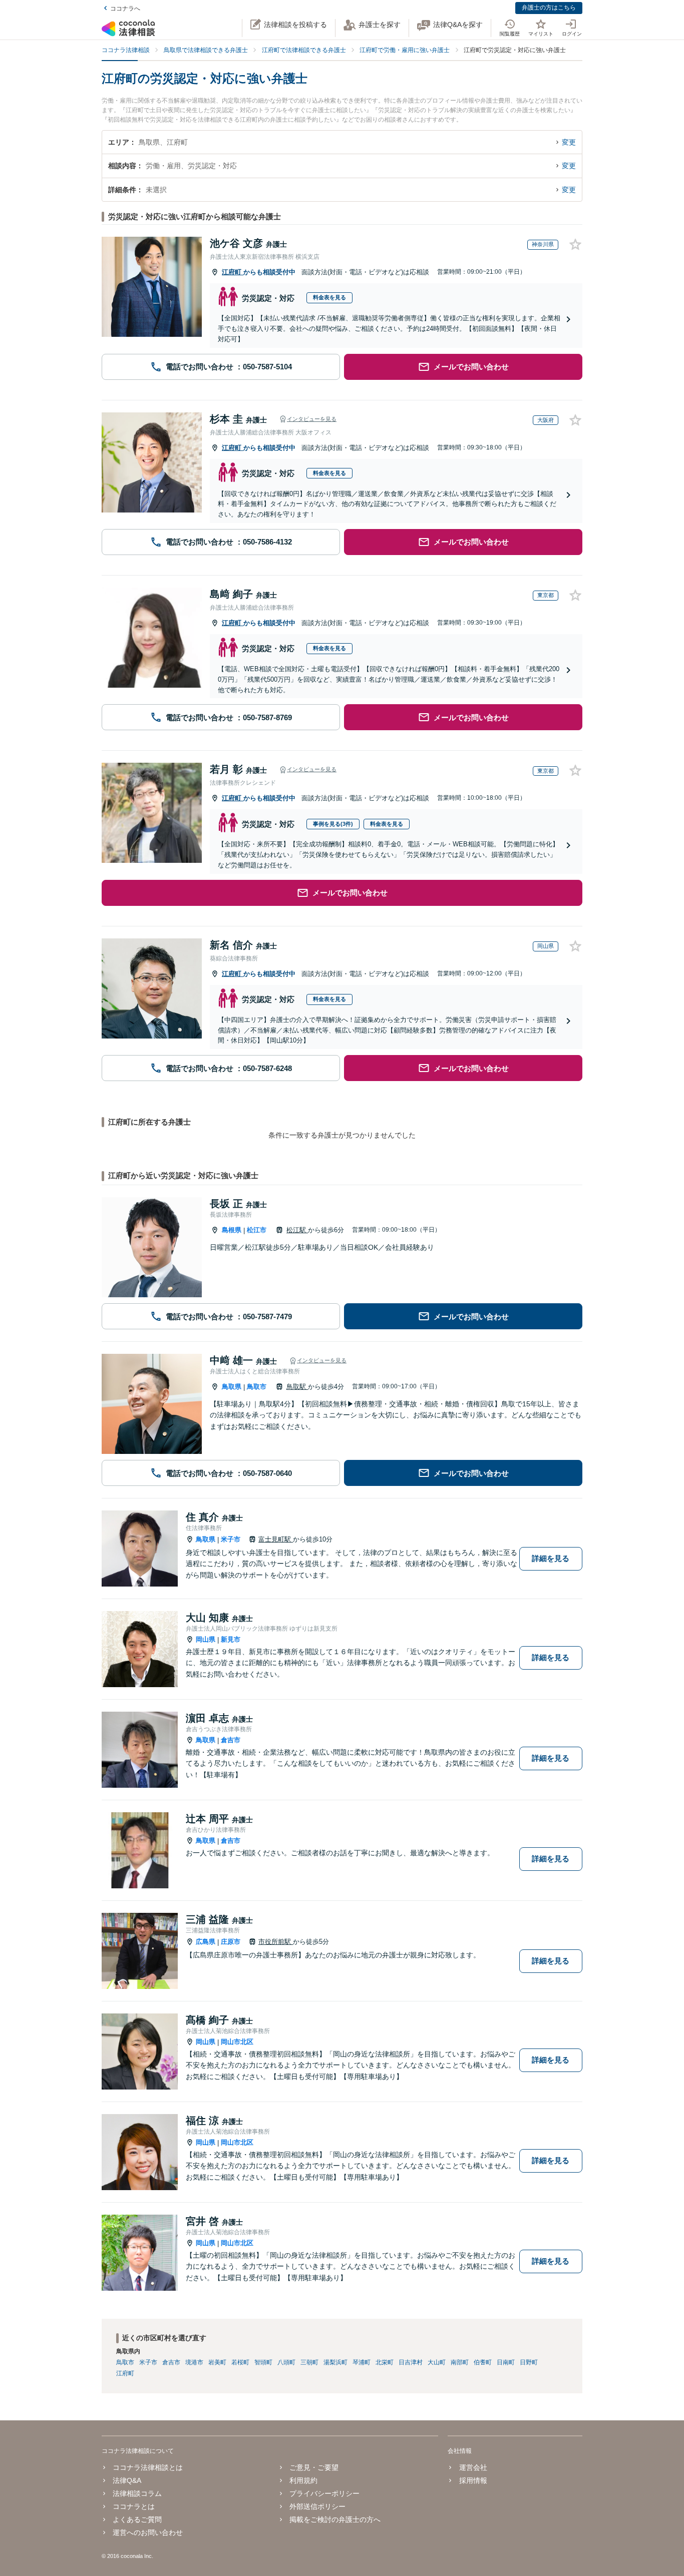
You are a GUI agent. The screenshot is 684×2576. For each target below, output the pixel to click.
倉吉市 (231, 1740)
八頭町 (286, 2362)
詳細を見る (551, 1558)
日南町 (506, 2362)
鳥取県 (232, 1387)
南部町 (460, 2362)
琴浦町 (362, 2362)
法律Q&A (127, 2480)
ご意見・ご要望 (314, 2467)
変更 (569, 142)
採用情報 (473, 2480)
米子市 (231, 1539)
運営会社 (473, 2467)
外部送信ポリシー (317, 2506)
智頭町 (263, 2362)
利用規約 (303, 2480)
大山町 (437, 2362)
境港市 (194, 2362)
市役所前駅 (276, 1942)
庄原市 (231, 1942)
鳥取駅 (297, 1387)
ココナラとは (134, 2506)
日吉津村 (411, 2362)
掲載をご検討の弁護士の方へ (335, 2519)
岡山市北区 (237, 2042)
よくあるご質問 (137, 2519)
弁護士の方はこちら (549, 8)
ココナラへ (125, 9)
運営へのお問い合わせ (148, 2532)
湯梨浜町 (335, 2362)
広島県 (206, 1942)
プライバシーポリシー (324, 2493)
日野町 (529, 2362)
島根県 (232, 1230)
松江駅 (297, 1230)
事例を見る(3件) (333, 824)
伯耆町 (483, 2362)
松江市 (257, 1230)
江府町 (233, 272)
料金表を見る (329, 297)
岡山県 (206, 1639)
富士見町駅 (276, 1539)
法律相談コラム (137, 2493)
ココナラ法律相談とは (148, 2467)
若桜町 (240, 2362)
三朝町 (309, 2362)
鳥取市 (257, 1387)
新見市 (231, 1639)
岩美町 (217, 2362)
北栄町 (385, 2362)
